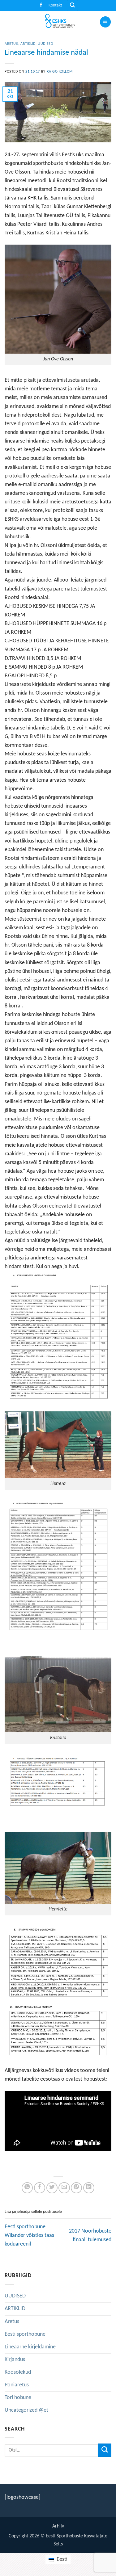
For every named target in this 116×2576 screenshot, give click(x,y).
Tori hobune (18, 2398)
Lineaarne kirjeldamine (30, 2347)
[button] (72, 6)
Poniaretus (17, 2385)
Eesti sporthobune (25, 2334)
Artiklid (28, 44)
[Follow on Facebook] (41, 5)
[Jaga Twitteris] (52, 2188)
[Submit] (105, 2450)
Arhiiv (58, 2526)
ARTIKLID (15, 2309)
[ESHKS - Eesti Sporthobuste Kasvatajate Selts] (58, 22)
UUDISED (15, 2296)
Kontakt (55, 5)
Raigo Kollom (60, 72)
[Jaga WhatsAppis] (27, 2188)
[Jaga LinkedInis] (89, 2188)
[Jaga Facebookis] (40, 2188)
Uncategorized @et (26, 2410)
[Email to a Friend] (64, 2188)
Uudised (45, 44)
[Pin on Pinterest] (76, 2188)
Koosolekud (18, 2372)
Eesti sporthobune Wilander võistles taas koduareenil (29, 2236)
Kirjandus (15, 2360)
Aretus (11, 44)
